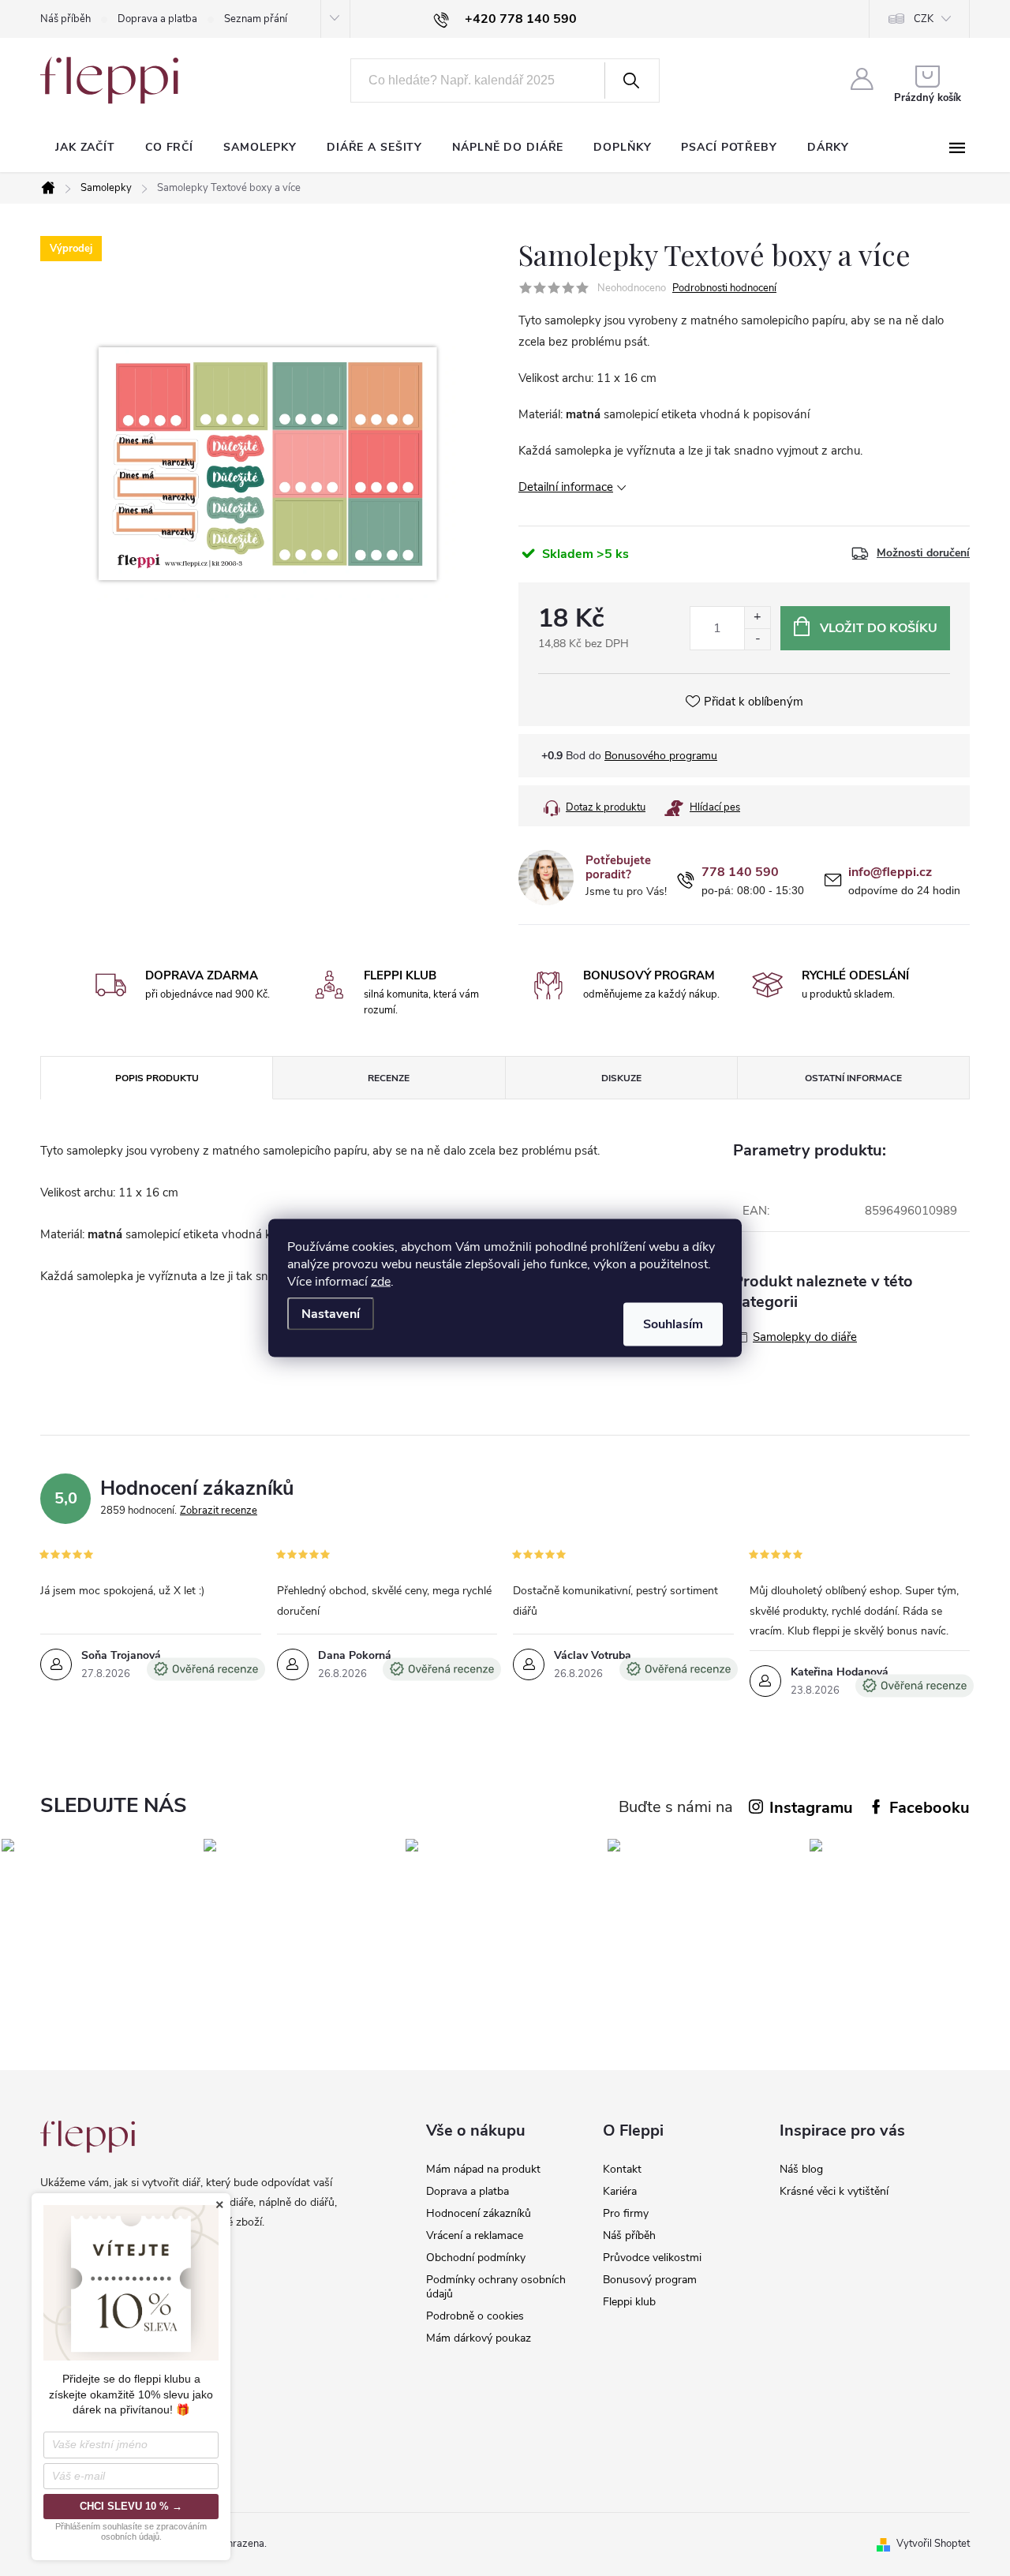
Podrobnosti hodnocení (724, 288)
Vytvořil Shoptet (933, 2544)
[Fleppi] (88, 2137)
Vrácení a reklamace (475, 2235)
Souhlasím (673, 1324)
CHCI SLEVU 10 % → (131, 2506)
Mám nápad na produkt (483, 2169)
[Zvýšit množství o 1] (757, 618)
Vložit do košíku (879, 628)
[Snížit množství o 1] (757, 639)
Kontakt (622, 2169)
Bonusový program (650, 2280)
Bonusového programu (661, 756)
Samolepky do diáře (805, 1337)
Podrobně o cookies (475, 2316)
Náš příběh (65, 19)
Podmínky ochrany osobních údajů (496, 2287)
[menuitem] (85, 148)
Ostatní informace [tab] (853, 1078)
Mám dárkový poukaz (479, 2338)
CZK (924, 19)
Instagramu (811, 1808)
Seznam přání (256, 19)
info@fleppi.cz (890, 872)
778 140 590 (740, 872)
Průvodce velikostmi (652, 2258)
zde (381, 1282)
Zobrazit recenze (219, 1511)
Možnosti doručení (923, 553)
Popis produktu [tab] (157, 1078)
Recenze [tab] (389, 1078)
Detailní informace (566, 487)
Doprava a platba (157, 19)
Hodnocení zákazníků (479, 2213)
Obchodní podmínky (476, 2258)
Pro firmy (626, 2213)
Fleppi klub (629, 2302)
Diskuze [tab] (621, 1078)
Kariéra (620, 2191)
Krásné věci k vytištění (834, 2191)
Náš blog (801, 2169)
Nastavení (331, 1314)
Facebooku (930, 1808)
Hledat (630, 80)
